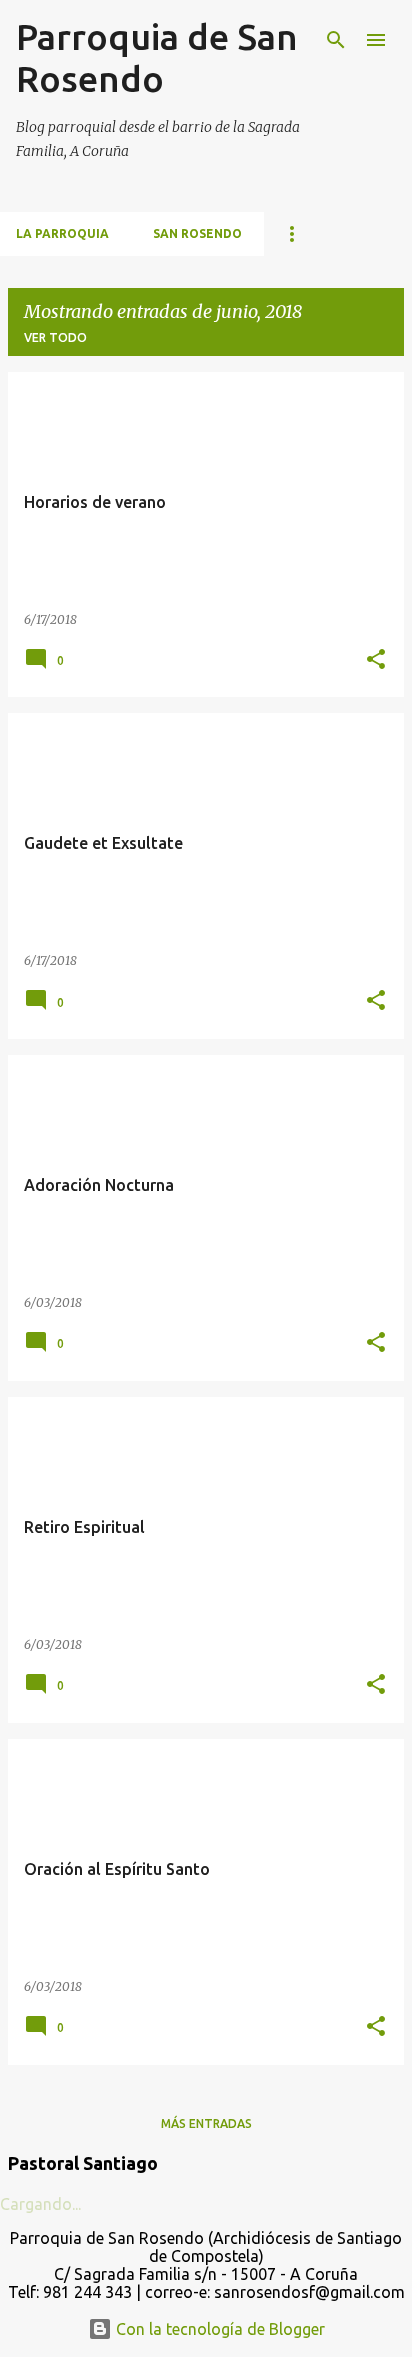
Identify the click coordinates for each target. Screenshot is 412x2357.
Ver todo (55, 337)
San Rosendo (197, 233)
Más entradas (206, 2123)
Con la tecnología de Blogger (218, 2329)
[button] (376, 660)
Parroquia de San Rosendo (157, 57)
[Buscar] (336, 40)
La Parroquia (62, 233)
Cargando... (40, 2204)
